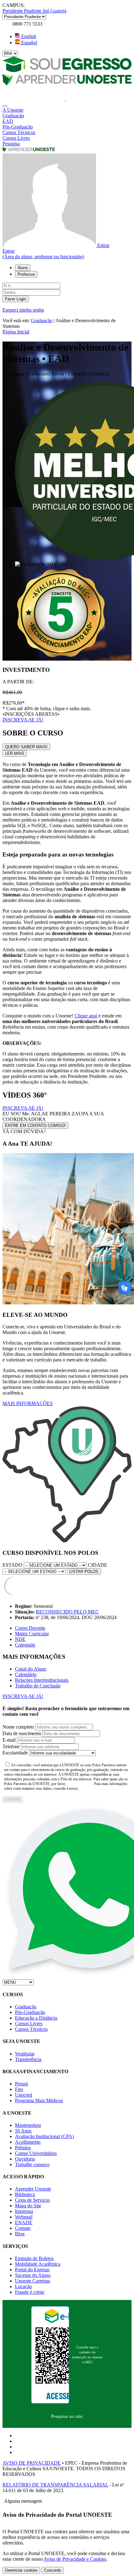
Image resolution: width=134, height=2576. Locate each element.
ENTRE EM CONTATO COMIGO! (35, 1125)
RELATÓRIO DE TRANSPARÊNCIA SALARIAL (55, 2485)
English (28, 36)
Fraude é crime (30, 2292)
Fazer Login (16, 299)
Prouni (22, 2084)
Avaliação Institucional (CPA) (44, 2136)
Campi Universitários (36, 2153)
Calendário (26, 1674)
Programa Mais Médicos (39, 2101)
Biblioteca (25, 2194)
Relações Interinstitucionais (42, 1680)
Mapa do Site (28, 2206)
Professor (26, 274)
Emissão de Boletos (34, 2258)
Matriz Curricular (32, 1634)
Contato (23, 2228)
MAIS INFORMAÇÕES (28, 1403)
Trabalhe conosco (32, 2164)
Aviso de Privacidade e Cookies (75, 2559)
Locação (23, 2286)
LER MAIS (15, 753)
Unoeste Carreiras (33, 2281)
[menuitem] (67, 110)
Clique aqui (86, 1016)
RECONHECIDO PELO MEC (67, 1612)
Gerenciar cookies (21, 2570)
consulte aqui (80, 1784)
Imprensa (24, 2211)
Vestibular (25, 2054)
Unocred (24, 2095)
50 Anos (23, 2131)
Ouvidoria (25, 2159)
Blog (20, 2234)
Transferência (28, 2059)
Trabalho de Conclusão (38, 1686)
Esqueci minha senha (23, 310)
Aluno (23, 268)
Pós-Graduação (30, 2012)
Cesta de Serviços (32, 2200)
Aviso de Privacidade (98, 1788)
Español (29, 43)
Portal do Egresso (32, 2270)
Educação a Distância (36, 2018)
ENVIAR (13, 1800)
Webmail (24, 2217)
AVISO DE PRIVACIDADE (32, 2463)
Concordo (53, 2570)
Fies (19, 2089)
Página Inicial (16, 332)
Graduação (42, 320)
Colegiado (25, 1645)
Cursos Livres (29, 2023)
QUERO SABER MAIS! (26, 747)
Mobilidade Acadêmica (38, 2264)
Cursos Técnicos (31, 2029)
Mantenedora (28, 2125)
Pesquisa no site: (67, 2416)
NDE (20, 1639)
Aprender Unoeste (33, 2189)
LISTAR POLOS (84, 1572)
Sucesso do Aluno (33, 2275)
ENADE (24, 2222)
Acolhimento (28, 2142)
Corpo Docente (30, 1628)
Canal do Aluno (31, 1669)
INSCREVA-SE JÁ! (23, 720)
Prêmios (23, 2148)
